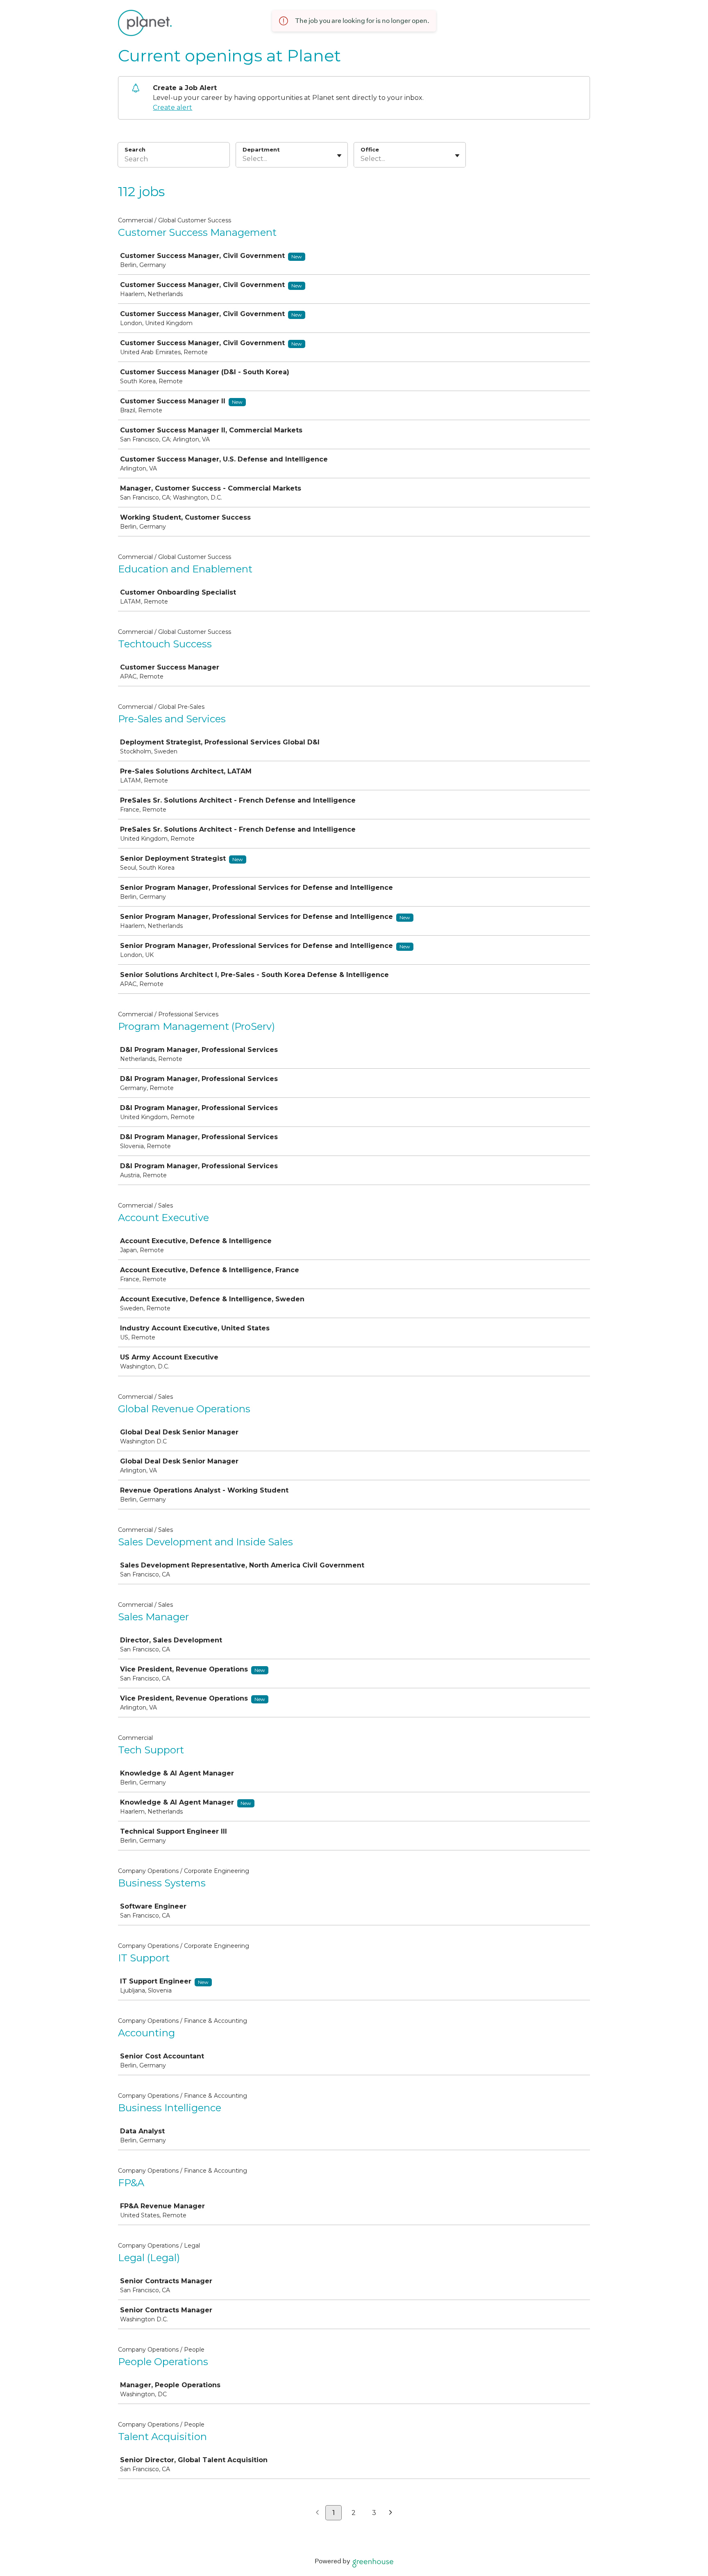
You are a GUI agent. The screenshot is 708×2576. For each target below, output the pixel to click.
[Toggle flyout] (339, 156)
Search (135, 149)
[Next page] (391, 2513)
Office (370, 149)
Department (261, 149)
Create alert (172, 107)
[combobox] (243, 159)
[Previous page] (317, 2513)
